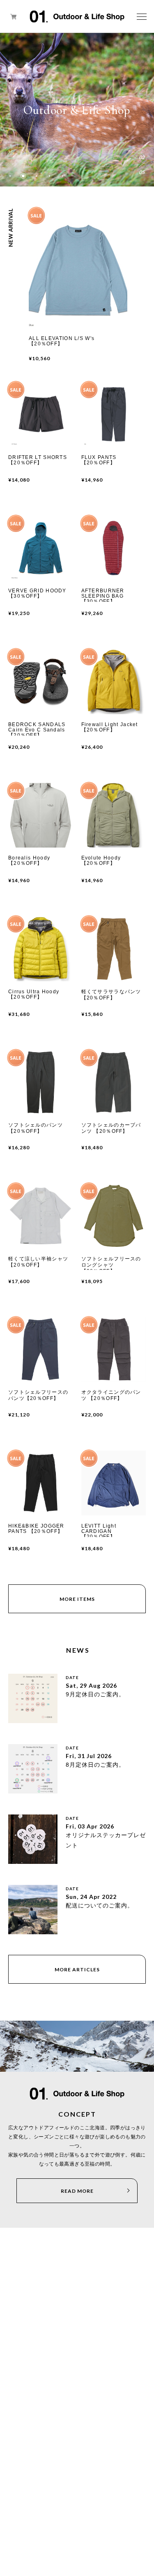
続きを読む (21, 1678)
